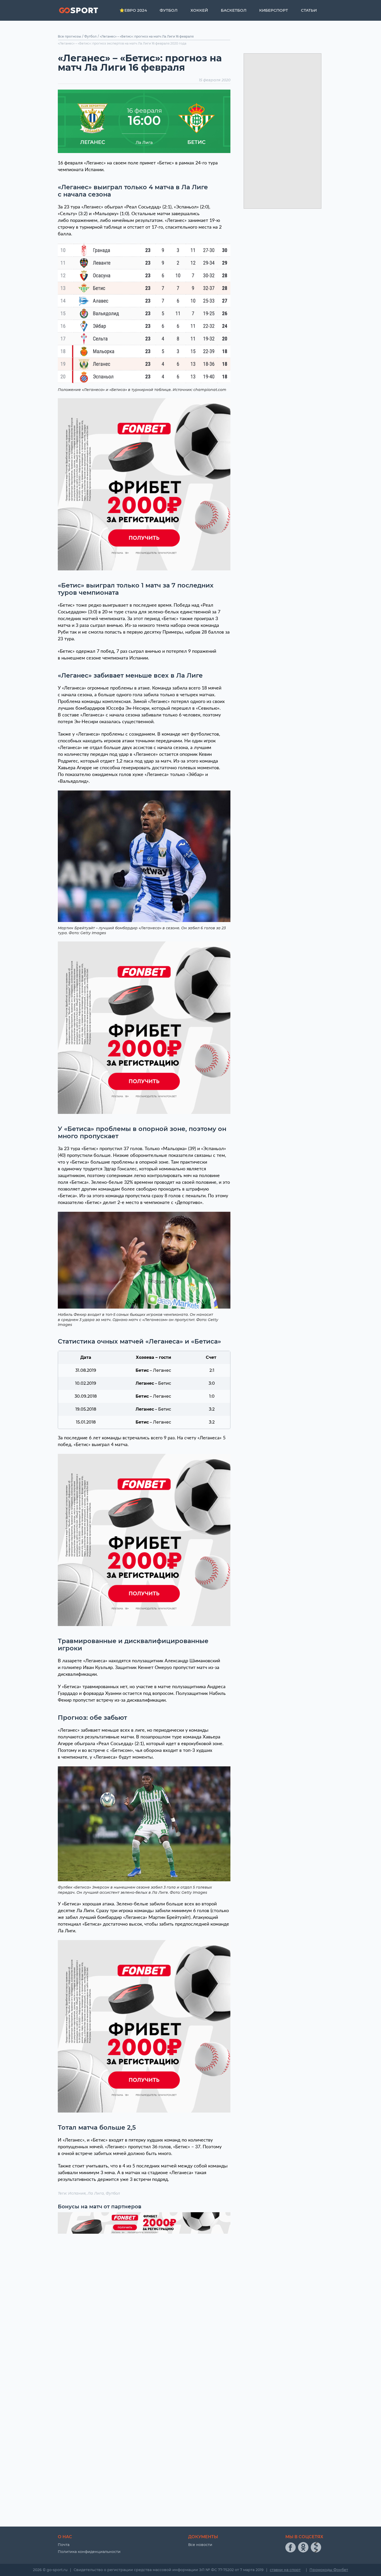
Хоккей (199, 10)
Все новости (200, 2545)
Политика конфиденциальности (89, 2552)
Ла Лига (96, 2193)
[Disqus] (144, 2304)
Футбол (169, 10)
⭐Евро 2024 (133, 10)
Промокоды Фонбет (329, 2570)
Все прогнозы (69, 36)
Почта (64, 2545)
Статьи (309, 10)
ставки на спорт (285, 2570)
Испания (77, 2193)
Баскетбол (234, 10)
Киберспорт (274, 10)
